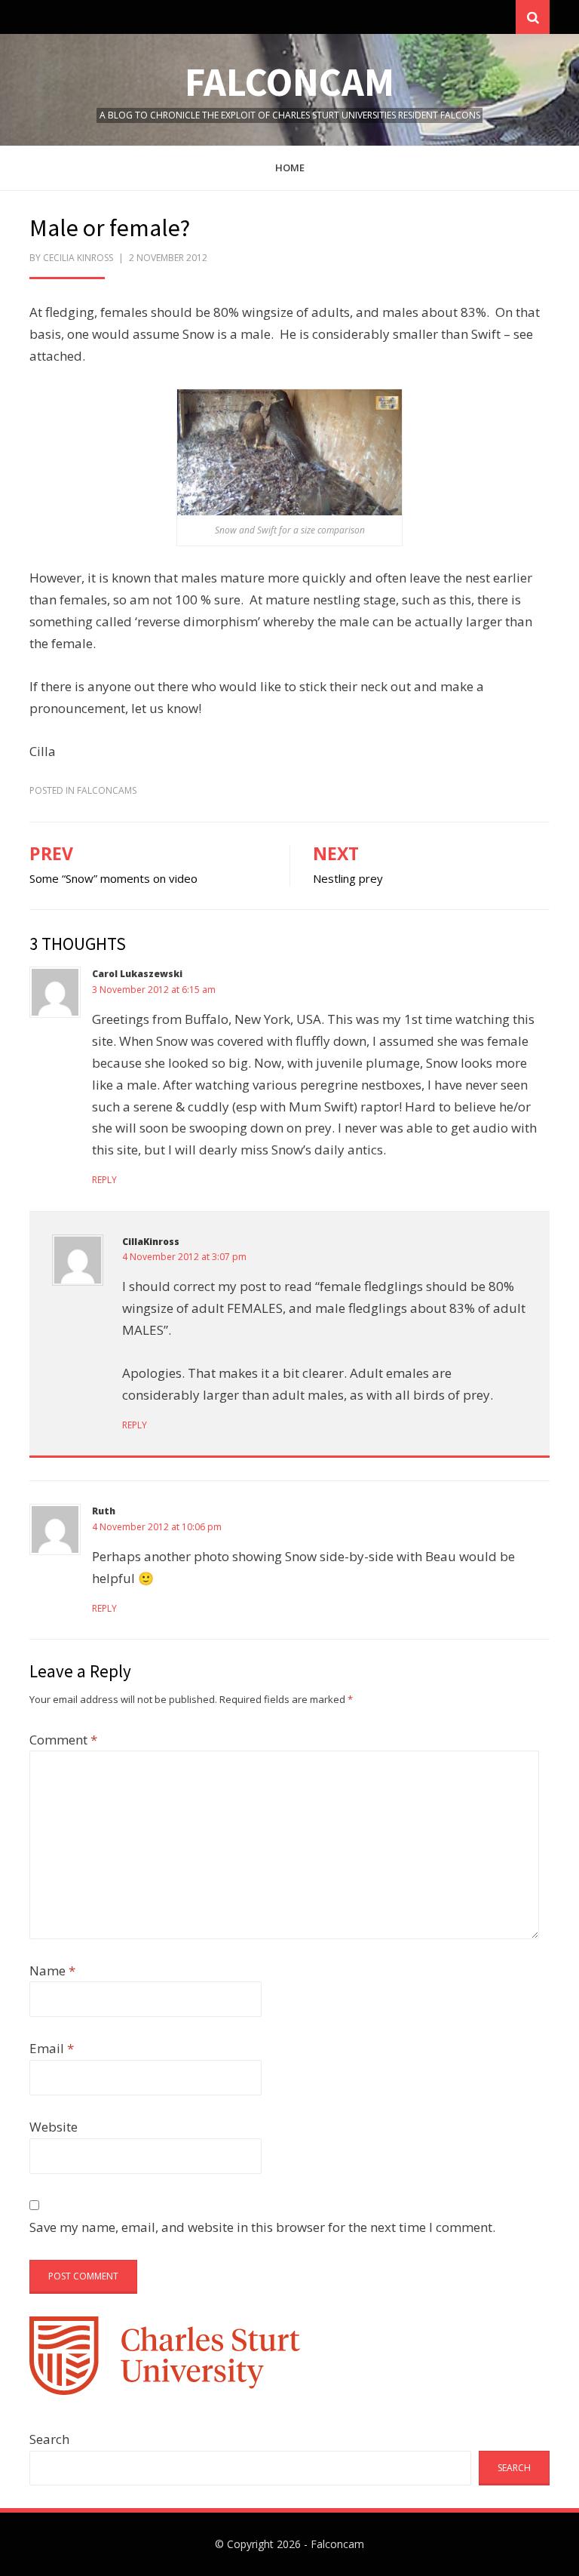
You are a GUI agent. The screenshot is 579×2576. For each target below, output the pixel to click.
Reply (104, 1180)
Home (290, 168)
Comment (63, 1740)
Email (52, 2048)
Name (52, 1970)
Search (49, 2439)
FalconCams (107, 790)
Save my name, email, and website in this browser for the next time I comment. (262, 2227)
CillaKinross (151, 1242)
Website (54, 2127)
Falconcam (289, 82)
